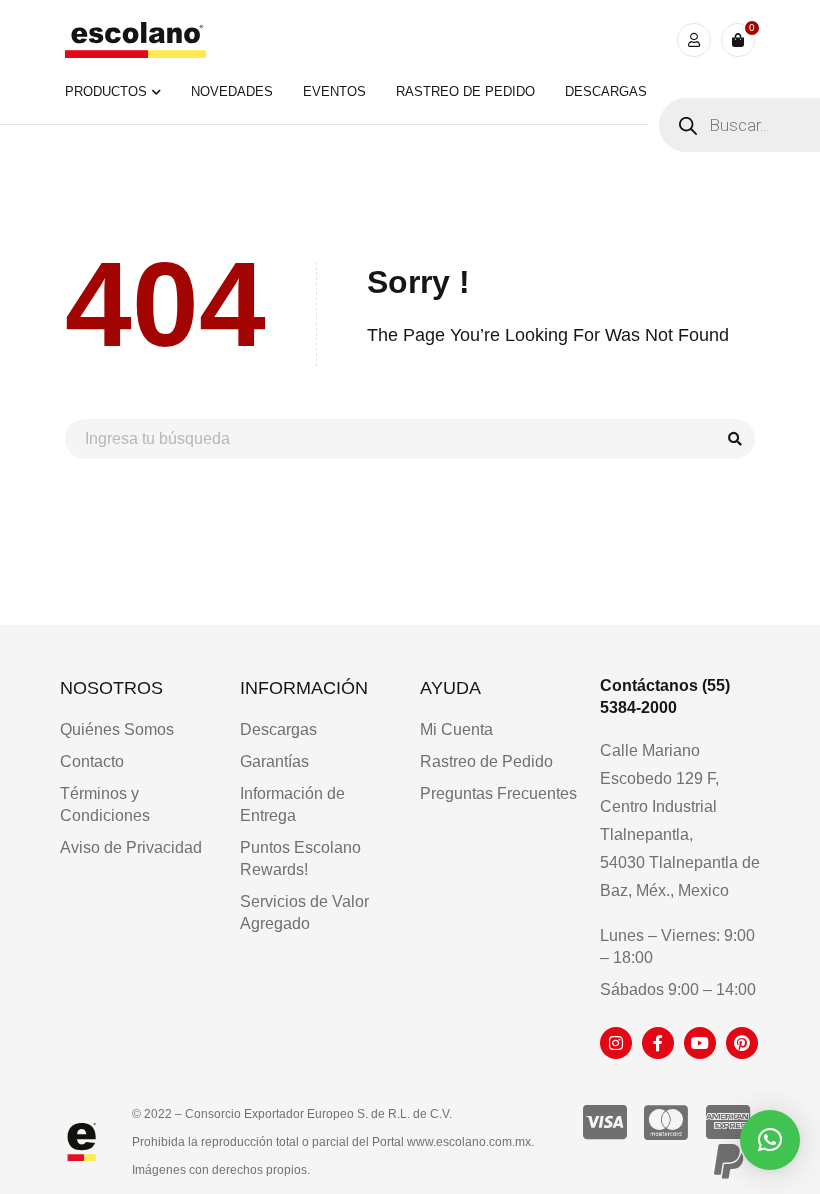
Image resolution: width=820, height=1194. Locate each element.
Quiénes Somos (117, 729)
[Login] (694, 40)
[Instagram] (616, 1043)
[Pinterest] (742, 1043)
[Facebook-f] (658, 1043)
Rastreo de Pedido (486, 761)
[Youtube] (700, 1043)
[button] (770, 1140)
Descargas (278, 729)
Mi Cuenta (456, 729)
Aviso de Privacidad (131, 847)
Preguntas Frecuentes (498, 793)
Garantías (274, 761)
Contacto (92, 761)
